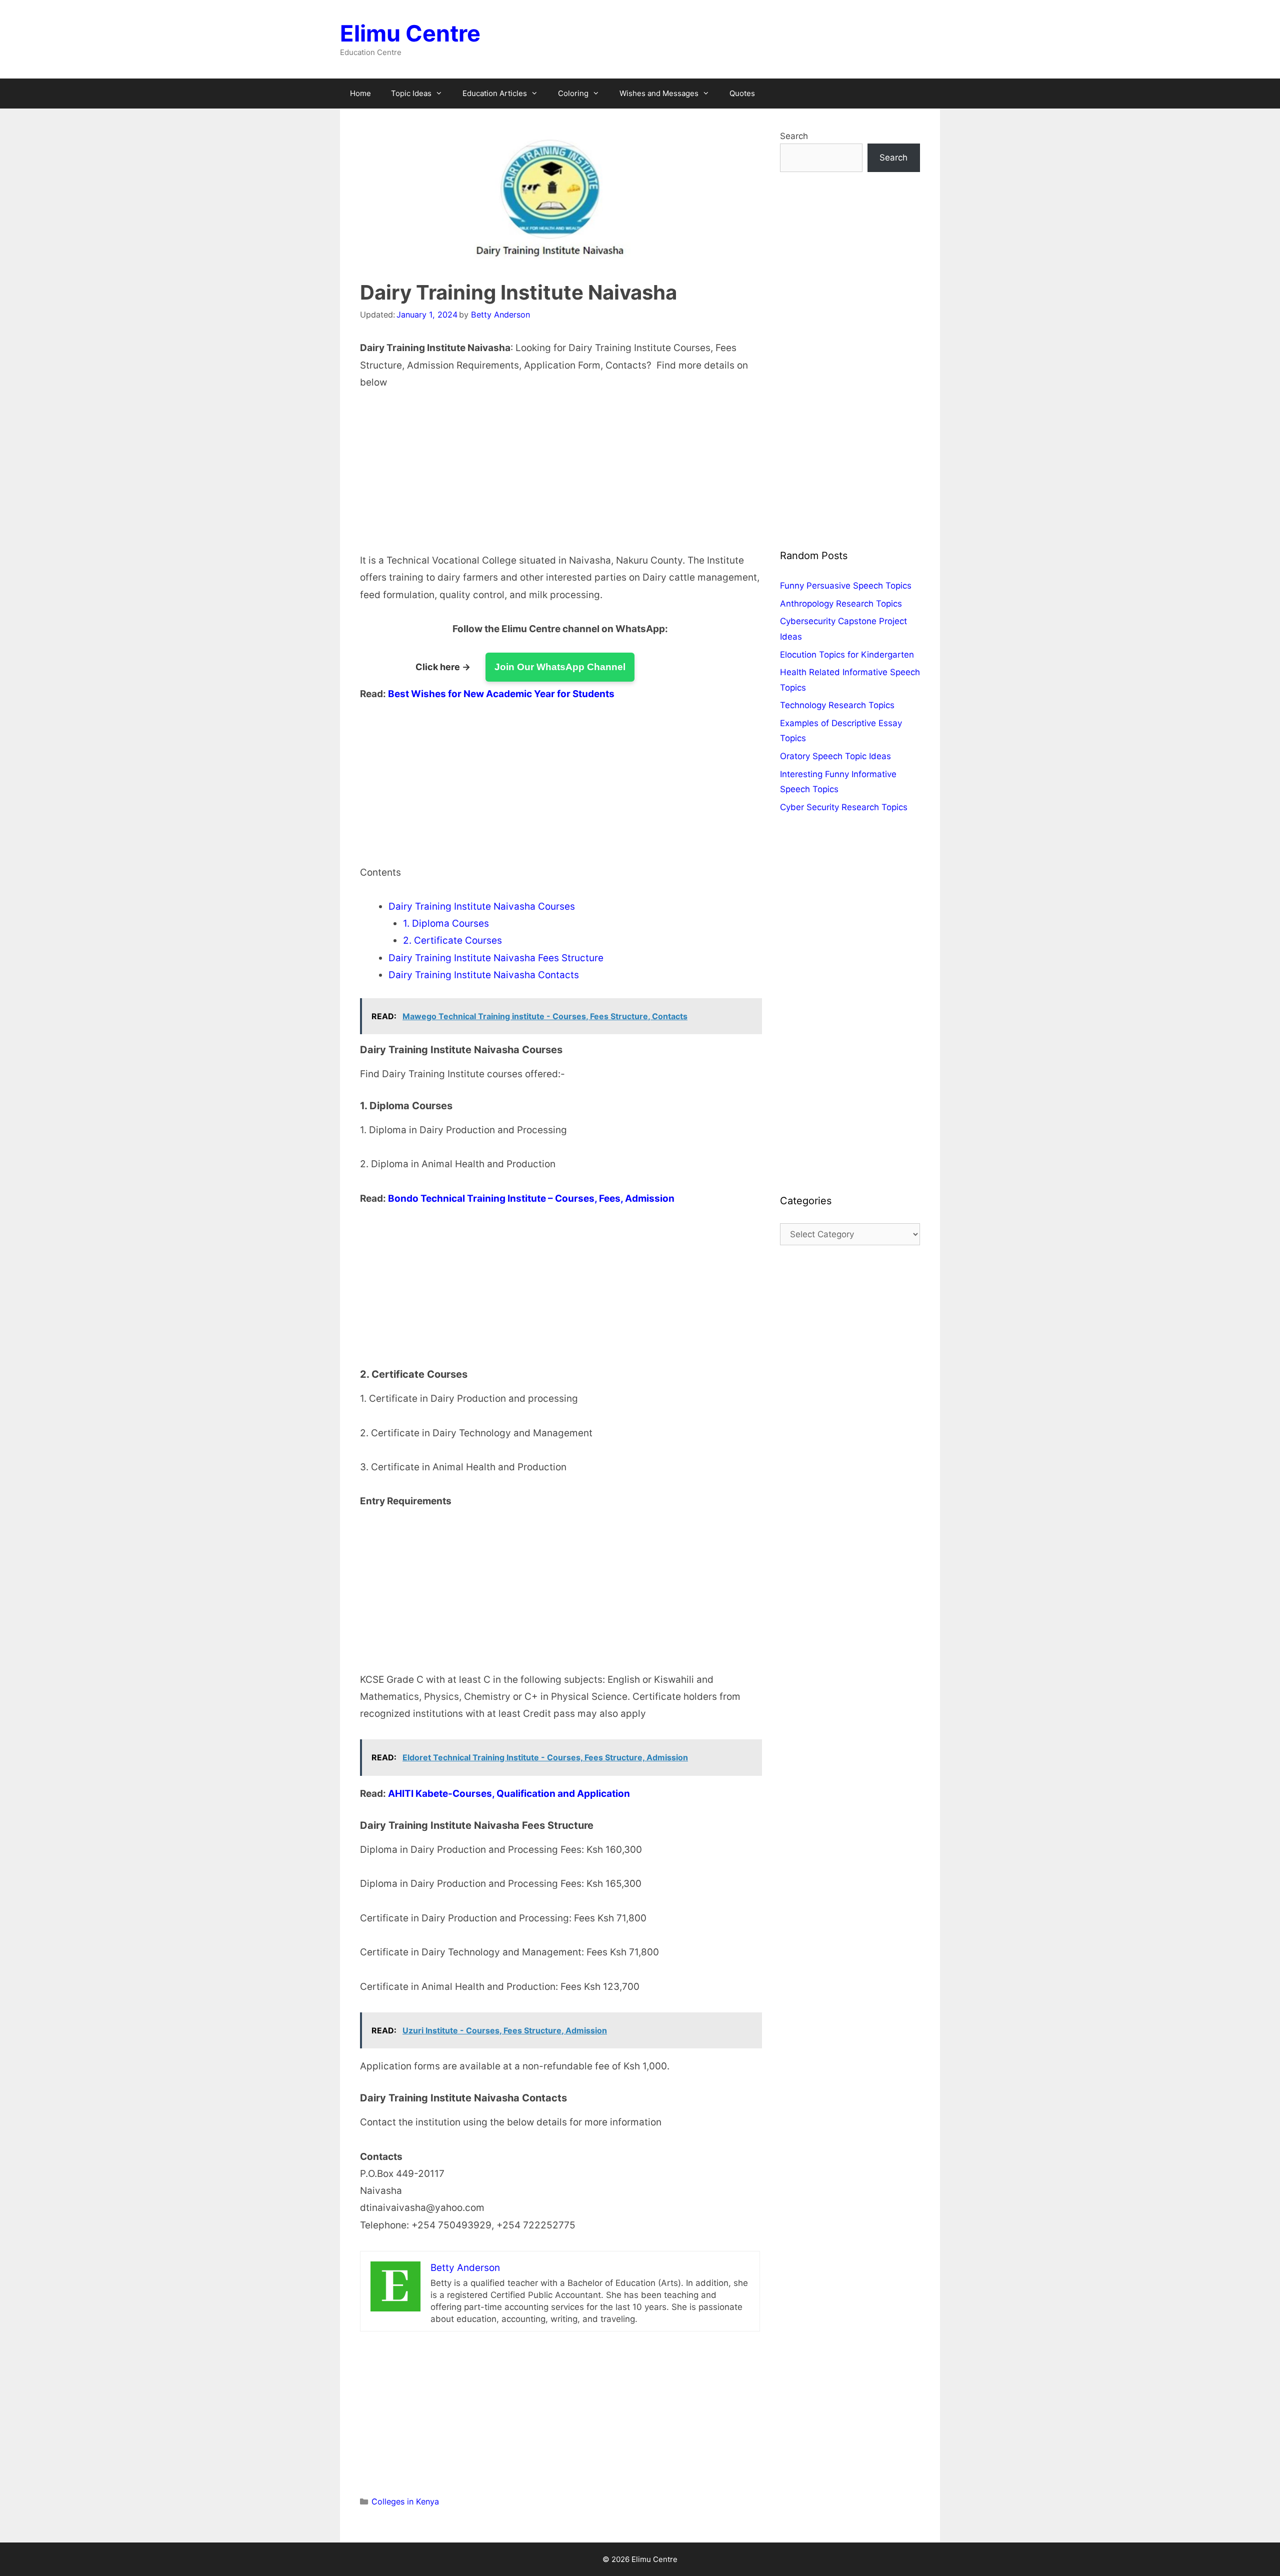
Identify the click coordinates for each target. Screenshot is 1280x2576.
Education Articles (495, 93)
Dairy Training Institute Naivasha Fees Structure (496, 958)
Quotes (742, 93)
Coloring (573, 93)
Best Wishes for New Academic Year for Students (501, 694)
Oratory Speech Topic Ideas (835, 756)
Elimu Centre (410, 33)
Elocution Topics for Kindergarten (847, 655)
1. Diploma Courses (446, 923)
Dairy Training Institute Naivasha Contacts (484, 975)
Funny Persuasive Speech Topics (846, 586)
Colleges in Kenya (405, 2501)
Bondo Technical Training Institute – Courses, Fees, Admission (531, 1198)
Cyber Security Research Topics (844, 807)
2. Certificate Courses (452, 940)
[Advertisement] (560, 478)
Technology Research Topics (837, 705)
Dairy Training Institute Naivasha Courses (482, 906)
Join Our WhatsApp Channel (560, 667)
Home (360, 93)
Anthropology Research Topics (841, 604)
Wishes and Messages (659, 93)
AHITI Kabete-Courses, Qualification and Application (509, 1794)
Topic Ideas (411, 93)
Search (794, 136)
